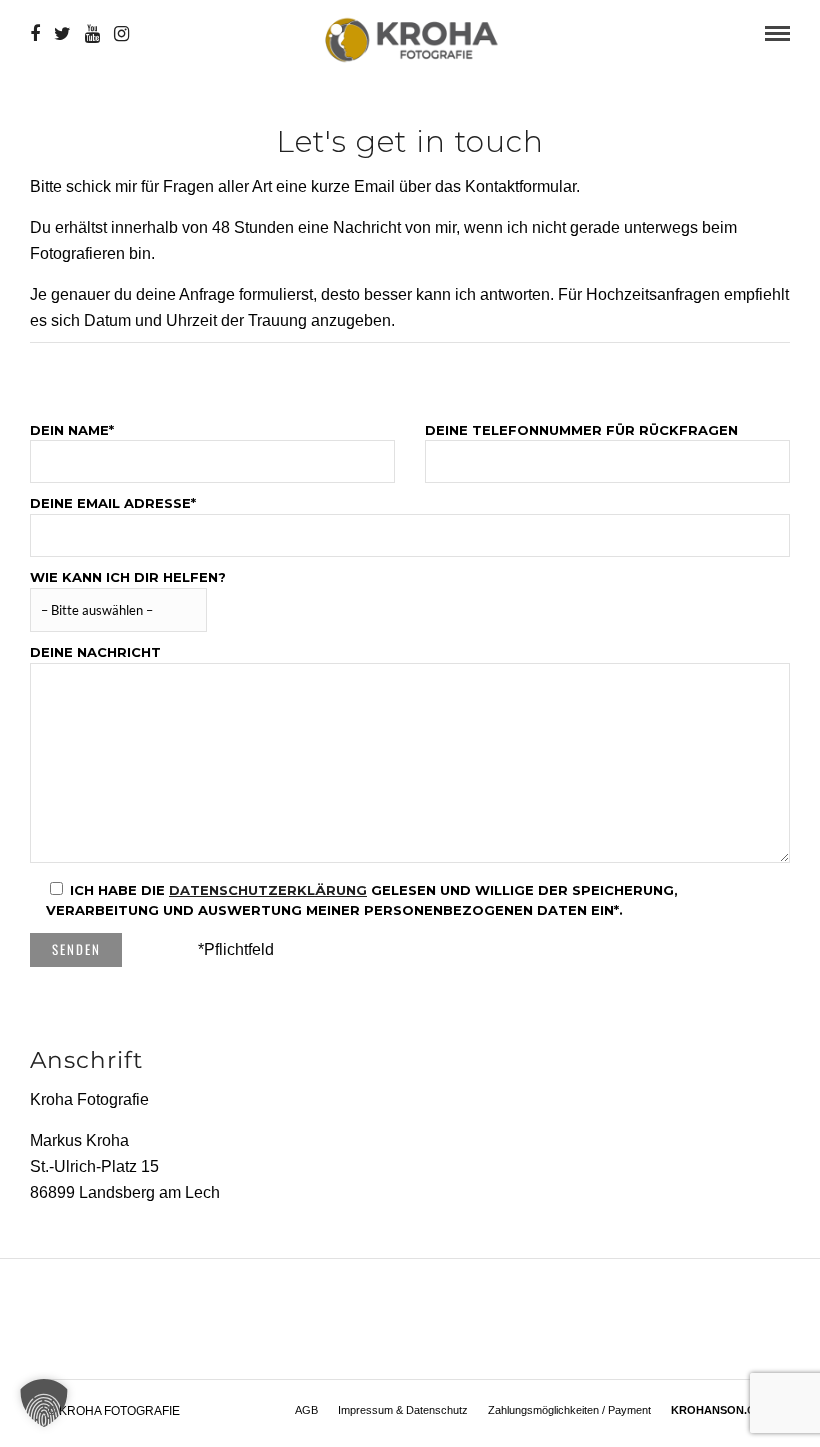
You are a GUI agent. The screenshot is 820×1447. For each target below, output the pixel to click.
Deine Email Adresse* (113, 503)
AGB (306, 1410)
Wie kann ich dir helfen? (128, 577)
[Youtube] (92, 34)
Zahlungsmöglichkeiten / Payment (569, 1410)
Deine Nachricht (95, 652)
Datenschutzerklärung (268, 890)
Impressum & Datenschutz (403, 1410)
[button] (44, 1403)
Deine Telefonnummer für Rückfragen (581, 430)
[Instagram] (121, 34)
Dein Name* (72, 430)
